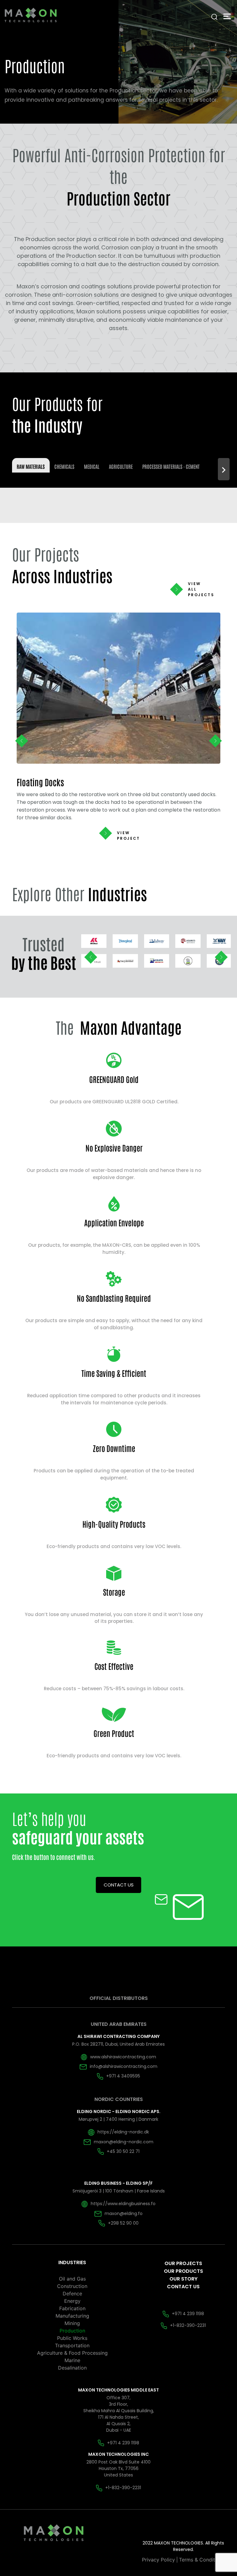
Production (72, 2331)
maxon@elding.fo (124, 2213)
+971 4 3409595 (123, 2076)
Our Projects (183, 2263)
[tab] (31, 465)
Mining (72, 2323)
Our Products (183, 2271)
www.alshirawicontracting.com (123, 2057)
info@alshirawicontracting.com (124, 2066)
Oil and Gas (72, 2279)
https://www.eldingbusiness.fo (123, 2204)
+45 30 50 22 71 (123, 2151)
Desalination (72, 2368)
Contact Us (183, 2287)
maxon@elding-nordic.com (124, 2142)
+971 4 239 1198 (188, 2314)
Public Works (72, 2338)
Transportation (72, 2345)
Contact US (119, 1885)
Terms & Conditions (202, 2560)
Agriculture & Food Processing (72, 2353)
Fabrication (72, 2308)
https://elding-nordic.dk (123, 2132)
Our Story (183, 2279)
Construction (72, 2286)
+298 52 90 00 (123, 2223)
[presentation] (22, 741)
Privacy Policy (158, 2560)
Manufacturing (72, 2316)
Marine (72, 2360)
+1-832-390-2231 (188, 2325)
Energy (72, 2301)
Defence (72, 2294)
